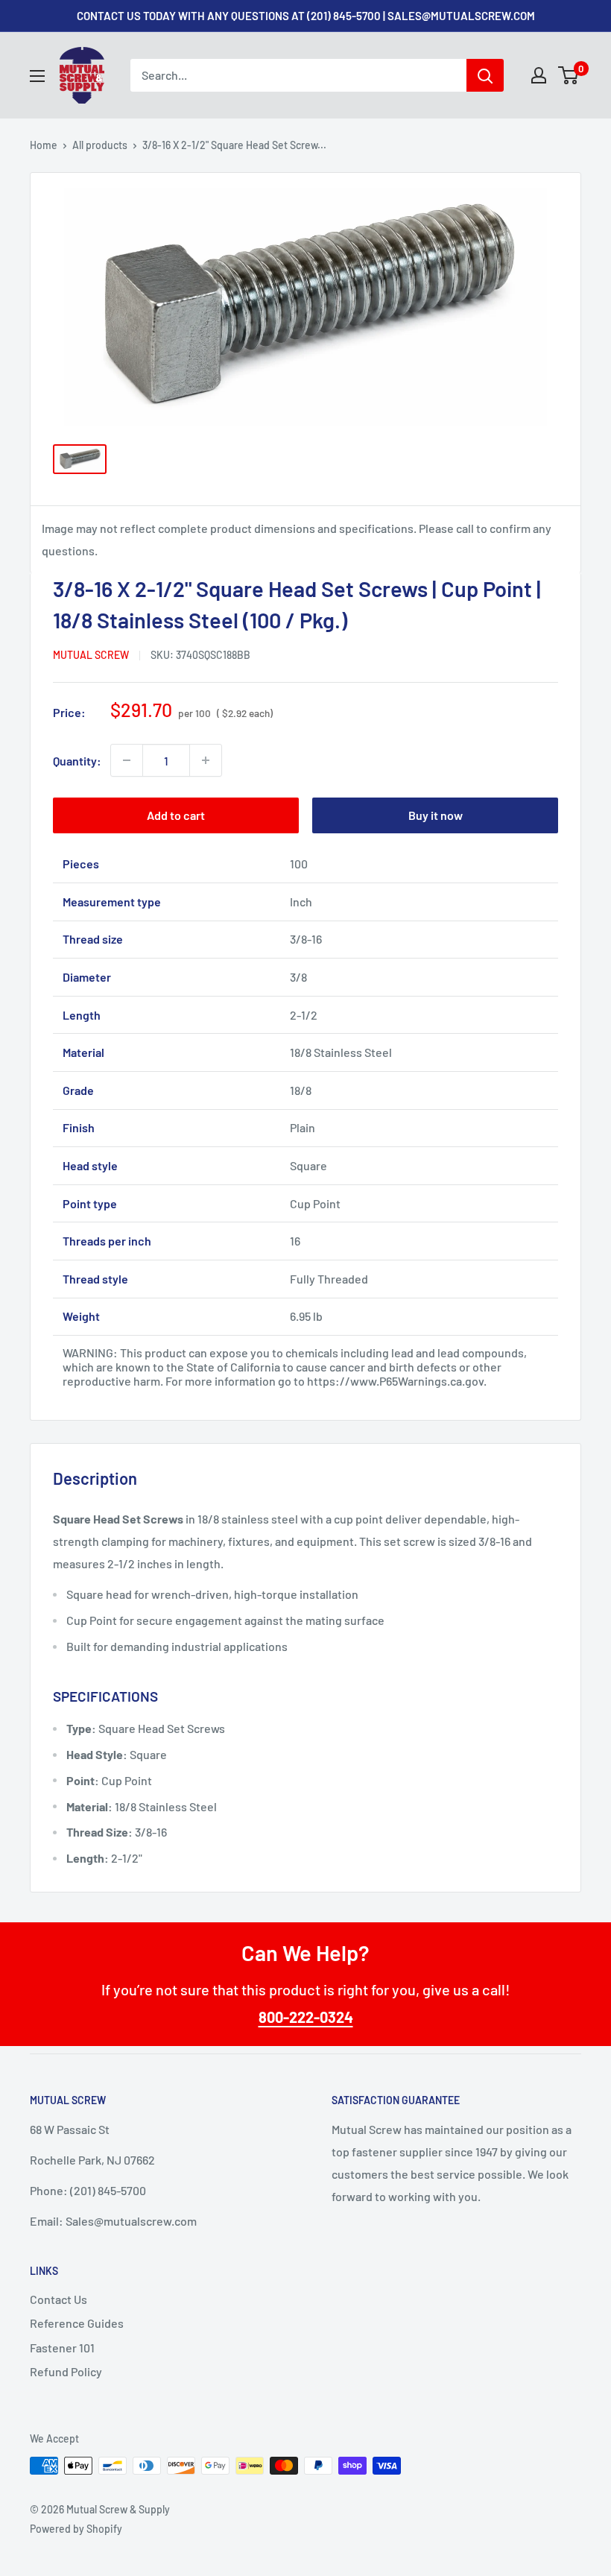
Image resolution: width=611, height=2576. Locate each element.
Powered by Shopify (76, 2529)
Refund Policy (66, 2371)
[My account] (539, 75)
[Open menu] (37, 76)
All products (100, 145)
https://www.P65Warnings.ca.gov (395, 1381)
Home (44, 145)
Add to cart (176, 815)
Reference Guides (77, 2323)
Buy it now (436, 815)
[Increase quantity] (206, 760)
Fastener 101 (62, 2348)
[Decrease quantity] (127, 760)
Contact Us (58, 2299)
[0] (569, 75)
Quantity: (77, 761)
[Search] (485, 75)
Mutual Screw (91, 655)
